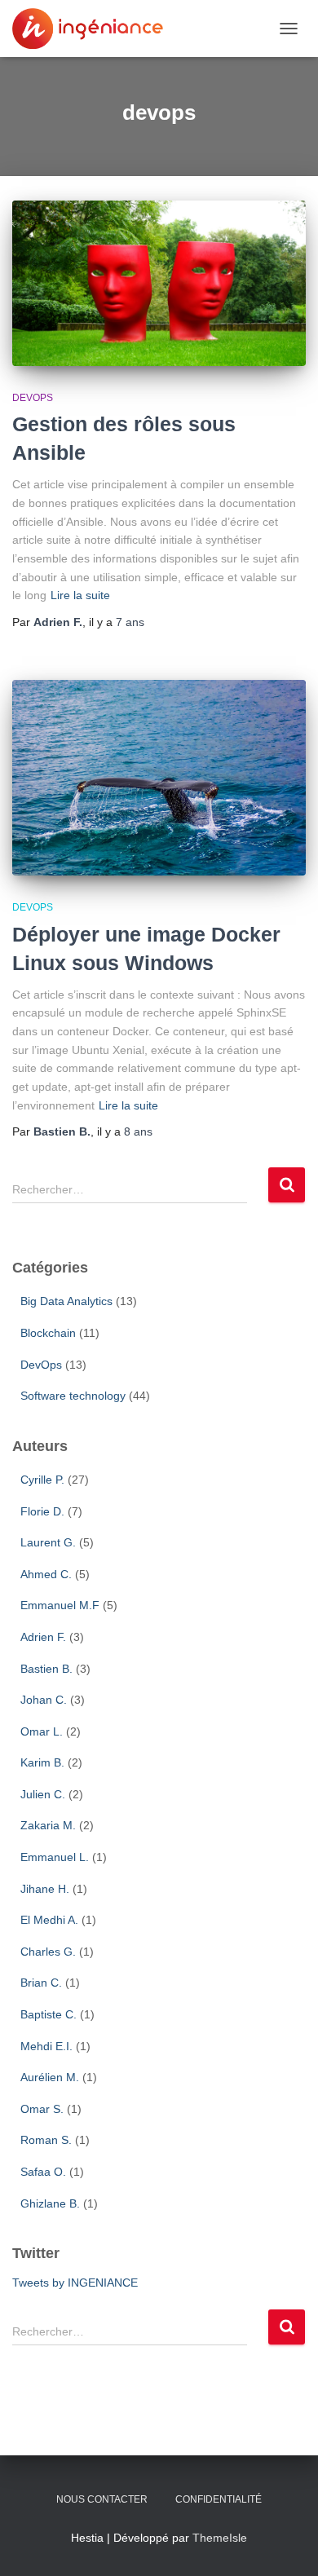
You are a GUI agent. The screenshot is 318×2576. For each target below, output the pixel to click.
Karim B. (42, 1762)
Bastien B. (46, 1669)
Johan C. (44, 1700)
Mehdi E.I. (46, 2046)
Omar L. (42, 1731)
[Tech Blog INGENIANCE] (94, 29)
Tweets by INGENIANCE (75, 2283)
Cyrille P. (42, 1480)
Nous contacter (102, 2499)
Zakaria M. (48, 1825)
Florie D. (42, 1511)
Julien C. (43, 1794)
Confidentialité (219, 2499)
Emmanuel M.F (60, 1605)
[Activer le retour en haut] (286, 2507)
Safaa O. (43, 2172)
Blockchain (48, 1333)
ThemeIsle (220, 2538)
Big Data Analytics (66, 1301)
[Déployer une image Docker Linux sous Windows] (159, 778)
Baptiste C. (49, 2014)
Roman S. (46, 2140)
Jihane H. (45, 1889)
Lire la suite (80, 595)
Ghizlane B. (50, 2203)
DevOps (33, 398)
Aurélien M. (50, 2077)
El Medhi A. (49, 1920)
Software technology (73, 1396)
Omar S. (42, 2109)
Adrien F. (43, 1637)
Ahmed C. (46, 1574)
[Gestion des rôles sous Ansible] (159, 283)
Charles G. (48, 1952)
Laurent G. (48, 1542)
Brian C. (41, 1983)
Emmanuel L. (55, 1857)
